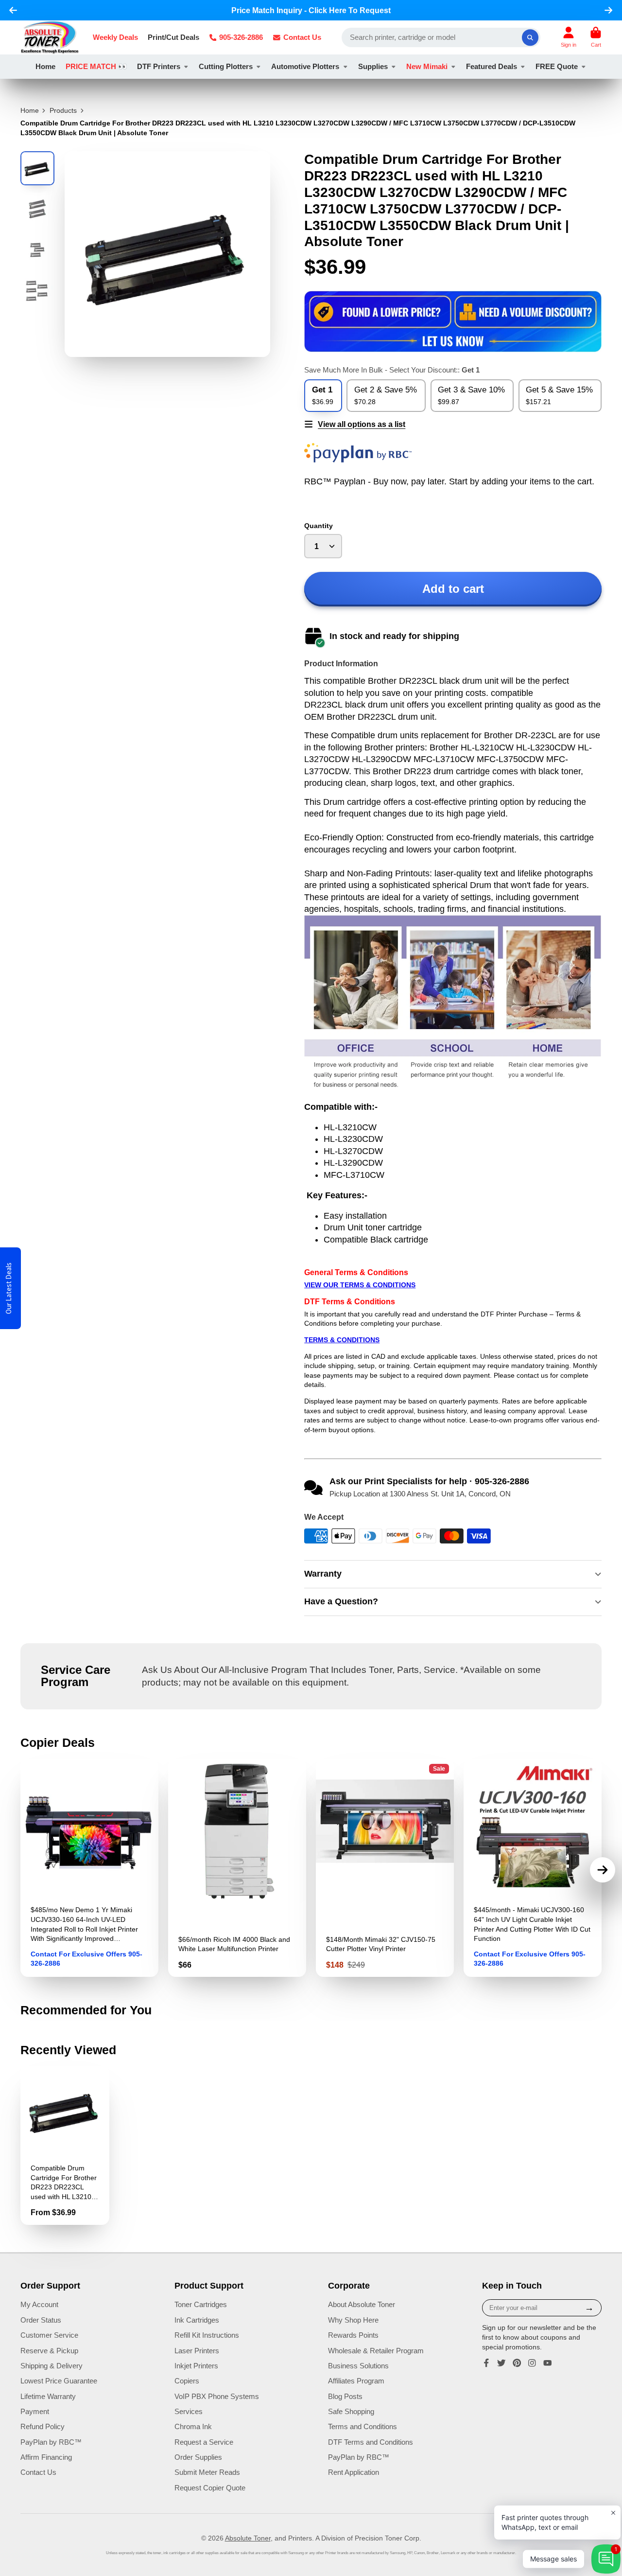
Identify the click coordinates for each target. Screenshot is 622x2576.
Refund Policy (43, 2426)
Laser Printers (197, 2351)
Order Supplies (198, 2457)
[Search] (530, 37)
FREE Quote (557, 66)
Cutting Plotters (226, 66)
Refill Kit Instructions (207, 2335)
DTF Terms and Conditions (371, 2442)
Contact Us (302, 37)
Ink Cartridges (197, 2320)
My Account (39, 2304)
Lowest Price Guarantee (59, 2381)
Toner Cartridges (201, 2304)
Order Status (41, 2320)
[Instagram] (532, 2363)
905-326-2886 (241, 37)
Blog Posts (345, 2396)
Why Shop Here (353, 2320)
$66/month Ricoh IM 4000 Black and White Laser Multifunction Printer (237, 1868)
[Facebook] (486, 2363)
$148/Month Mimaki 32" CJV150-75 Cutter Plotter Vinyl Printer (385, 1868)
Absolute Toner (248, 2538)
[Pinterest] (517, 2363)
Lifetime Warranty (48, 2396)
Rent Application (354, 2472)
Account (569, 37)
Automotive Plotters (305, 66)
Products (63, 110)
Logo (50, 37)
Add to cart (453, 589)
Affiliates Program (356, 2381)
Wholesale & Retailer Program (376, 2351)
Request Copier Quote (210, 2488)
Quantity (319, 526)
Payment (35, 2411)
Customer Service (49, 2335)
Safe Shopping (351, 2411)
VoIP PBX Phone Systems (217, 2396)
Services (189, 2411)
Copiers (187, 2381)
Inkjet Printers (196, 2366)
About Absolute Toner (362, 2304)
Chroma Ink (193, 2426)
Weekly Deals (115, 37)
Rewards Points (353, 2335)
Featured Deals (492, 66)
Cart (596, 37)
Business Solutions (358, 2366)
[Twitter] (501, 2363)
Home (45, 66)
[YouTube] (548, 2363)
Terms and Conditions (363, 2426)
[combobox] (441, 37)
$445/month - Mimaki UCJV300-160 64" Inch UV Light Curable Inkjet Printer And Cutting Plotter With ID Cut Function (533, 1868)
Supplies (373, 66)
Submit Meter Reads (207, 2472)
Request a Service (204, 2442)
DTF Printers (159, 66)
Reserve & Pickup (49, 2351)
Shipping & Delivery (52, 2366)
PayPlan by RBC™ (51, 2442)
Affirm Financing (46, 2457)
